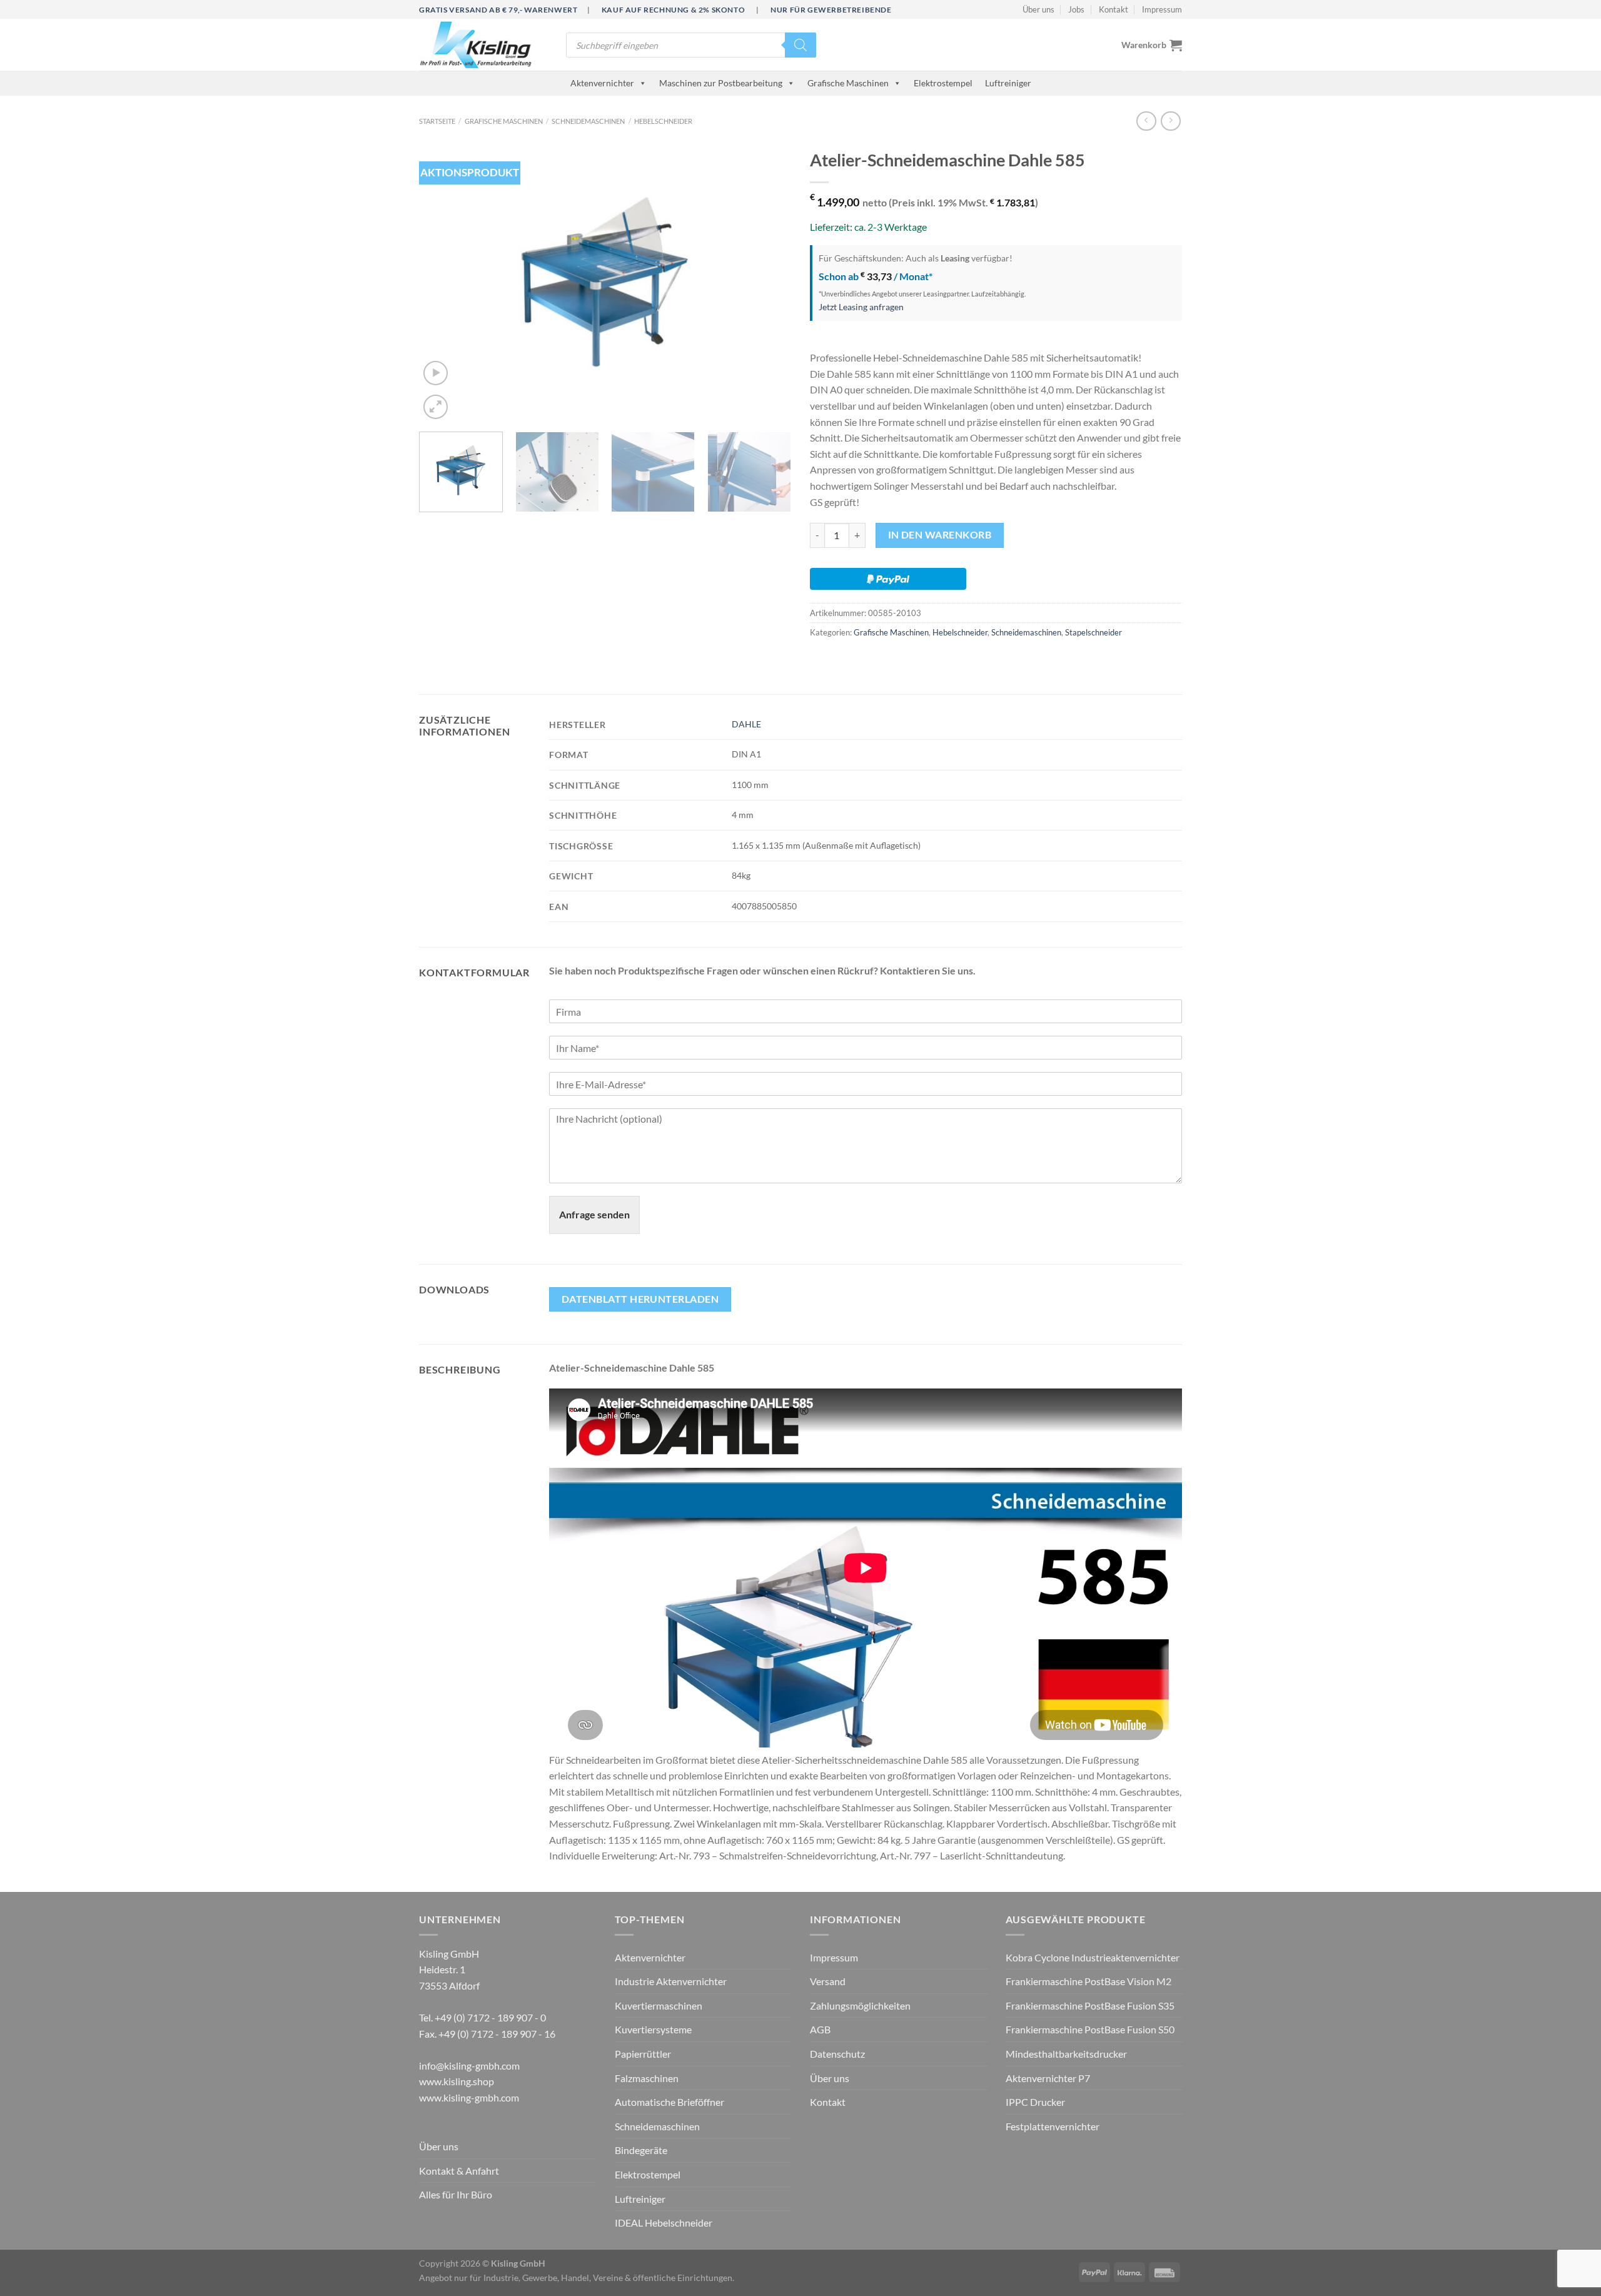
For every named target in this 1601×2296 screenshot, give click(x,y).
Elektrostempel (943, 83)
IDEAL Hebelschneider (664, 2223)
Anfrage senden (594, 1214)
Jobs (1076, 9)
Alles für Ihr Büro (456, 2194)
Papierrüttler (643, 2054)
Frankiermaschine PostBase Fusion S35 (1090, 2005)
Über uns (1038, 9)
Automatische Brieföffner (669, 2102)
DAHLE (746, 724)
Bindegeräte (641, 2150)
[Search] (800, 45)
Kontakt (1114, 9)
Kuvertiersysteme (653, 2029)
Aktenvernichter (602, 83)
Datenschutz (837, 2054)
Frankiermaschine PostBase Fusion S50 (1090, 2029)
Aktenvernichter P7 (1048, 2078)
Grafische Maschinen (848, 83)
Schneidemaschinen (588, 121)
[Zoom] (436, 407)
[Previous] (442, 282)
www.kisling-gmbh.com (469, 2097)
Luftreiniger (1008, 83)
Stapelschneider (1093, 632)
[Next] (768, 282)
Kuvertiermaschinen (659, 2005)
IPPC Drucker (1035, 2102)
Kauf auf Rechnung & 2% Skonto (673, 10)
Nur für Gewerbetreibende (831, 10)
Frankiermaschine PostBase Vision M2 (1088, 1981)
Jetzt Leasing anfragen (861, 307)
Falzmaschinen (647, 2078)
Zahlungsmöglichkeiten (860, 2005)
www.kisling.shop (457, 2081)
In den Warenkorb (940, 535)
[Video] (436, 373)
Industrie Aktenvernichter (671, 1981)
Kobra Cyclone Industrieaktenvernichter (1093, 1957)
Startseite (437, 121)
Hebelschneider (663, 121)
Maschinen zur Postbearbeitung (721, 83)
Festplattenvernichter (1053, 2126)
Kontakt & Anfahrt (459, 2171)
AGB (820, 2029)
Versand (828, 1981)
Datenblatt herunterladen (640, 1299)
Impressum (1162, 9)
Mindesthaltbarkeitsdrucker (1066, 2054)
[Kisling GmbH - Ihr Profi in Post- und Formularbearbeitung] (483, 45)
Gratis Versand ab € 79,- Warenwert (498, 10)
